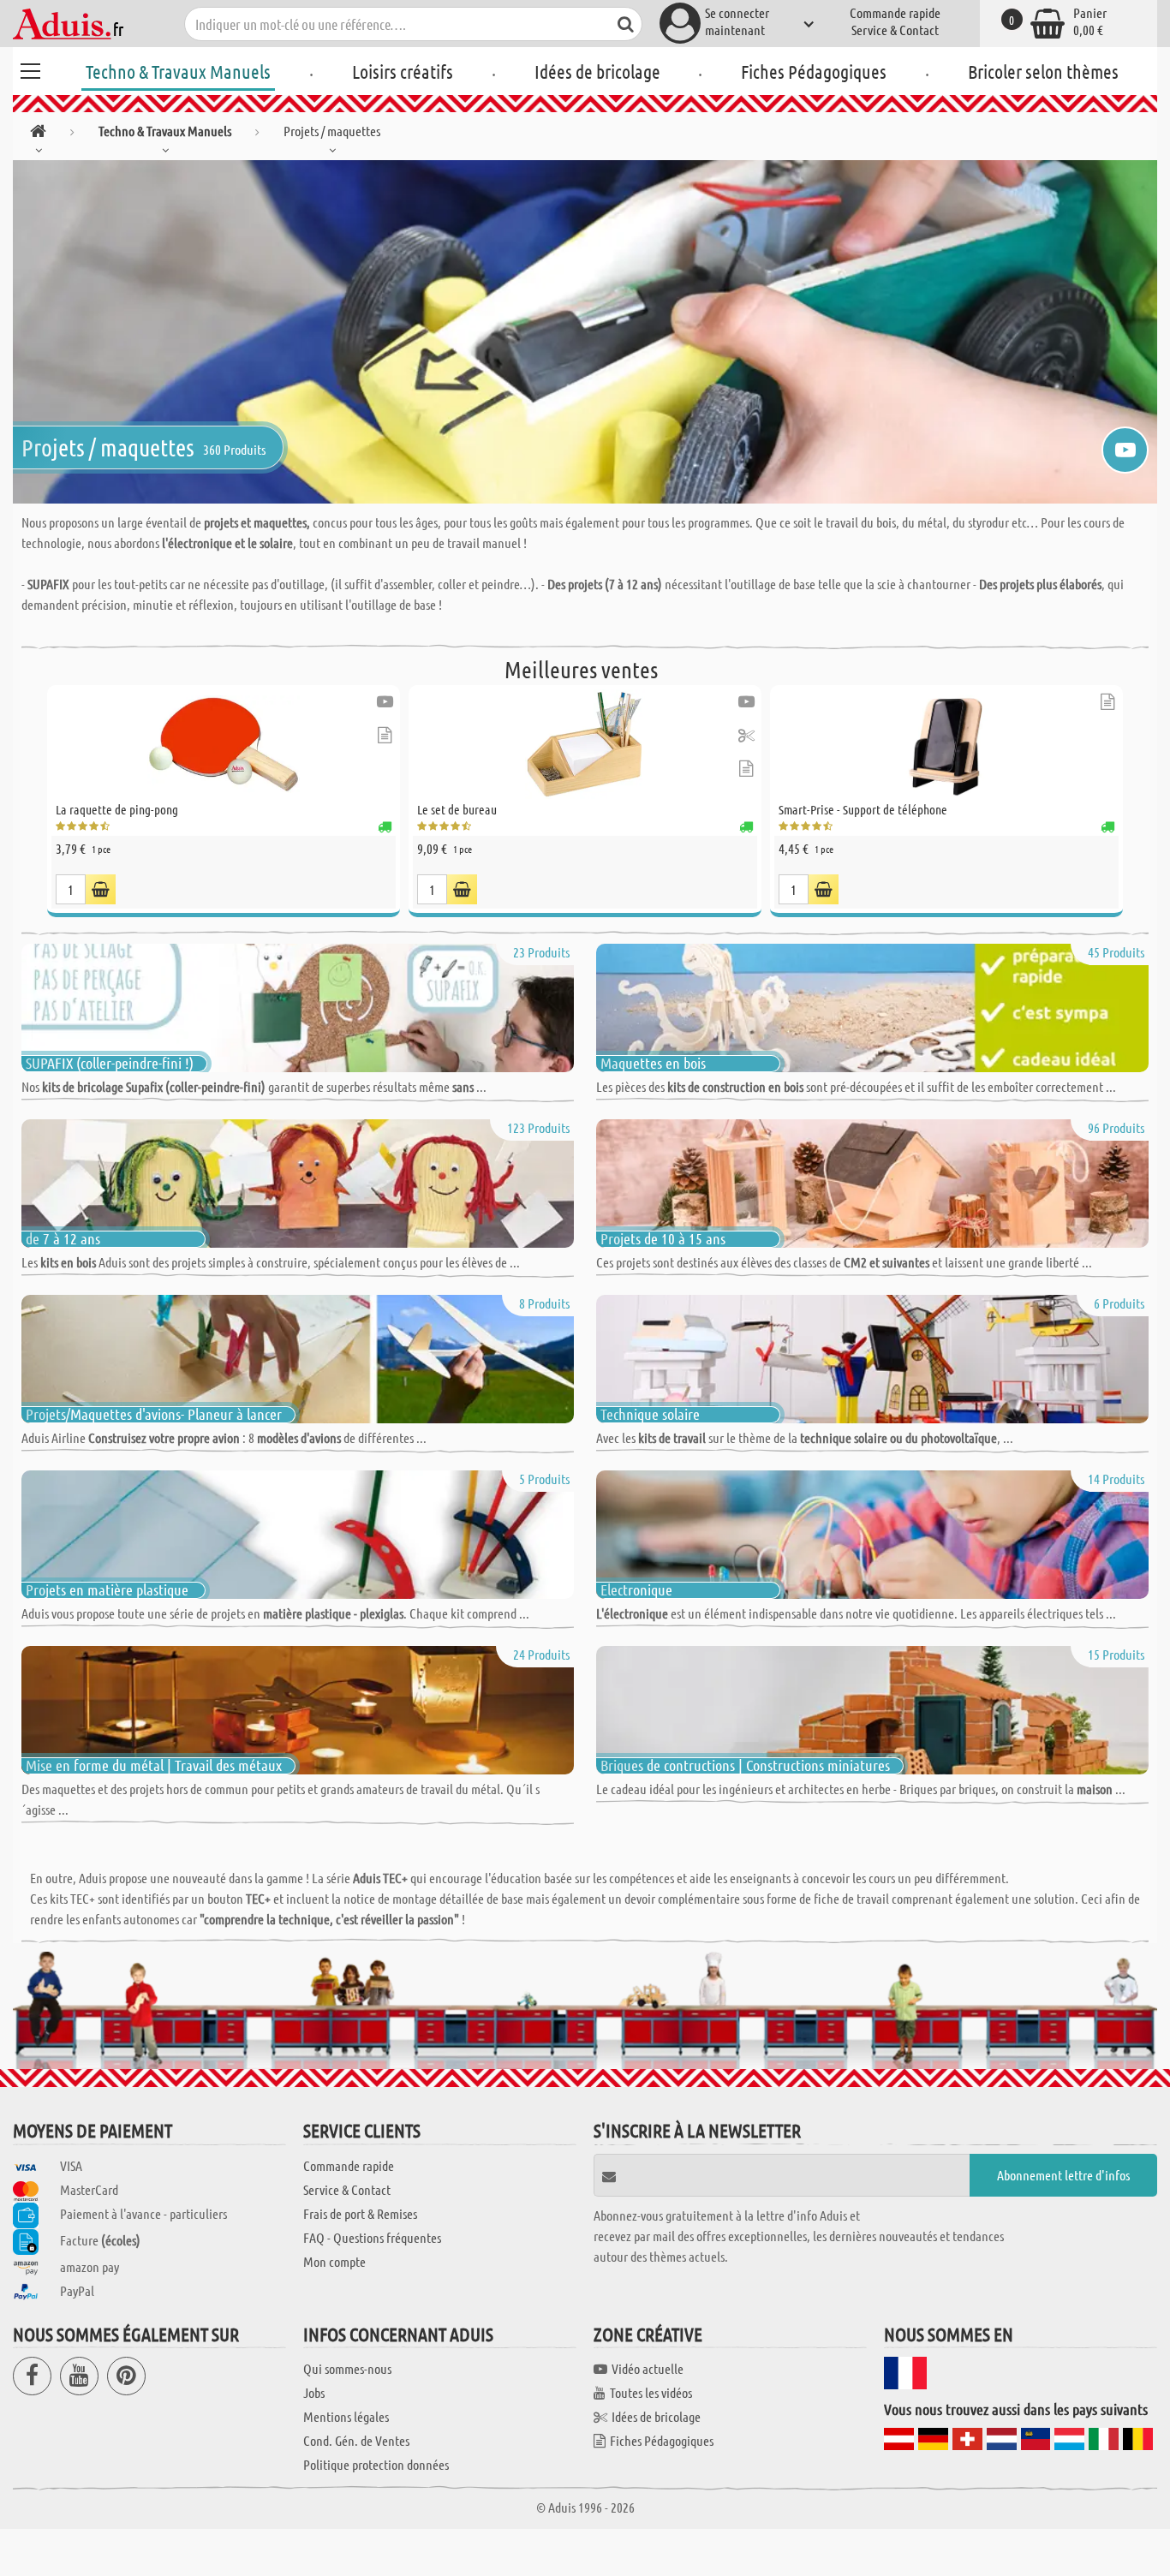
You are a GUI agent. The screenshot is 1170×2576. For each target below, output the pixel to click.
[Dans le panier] (101, 889)
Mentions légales (346, 2416)
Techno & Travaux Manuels (178, 71)
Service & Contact (895, 30)
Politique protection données (376, 2464)
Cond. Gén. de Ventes (356, 2440)
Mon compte (334, 2261)
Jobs (314, 2392)
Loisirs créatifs (403, 71)
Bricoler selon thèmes (1043, 71)
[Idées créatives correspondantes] (746, 735)
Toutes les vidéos (651, 2392)
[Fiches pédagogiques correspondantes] (385, 735)
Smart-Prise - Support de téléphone (863, 809)
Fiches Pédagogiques (814, 71)
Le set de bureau (457, 809)
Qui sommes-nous (347, 2368)
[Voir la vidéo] (385, 702)
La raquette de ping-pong (117, 809)
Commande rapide (895, 12)
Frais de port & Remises (360, 2213)
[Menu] (30, 69)
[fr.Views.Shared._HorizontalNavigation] (38, 134)
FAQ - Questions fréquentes (372, 2237)
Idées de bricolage (597, 71)
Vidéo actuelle (648, 2368)
